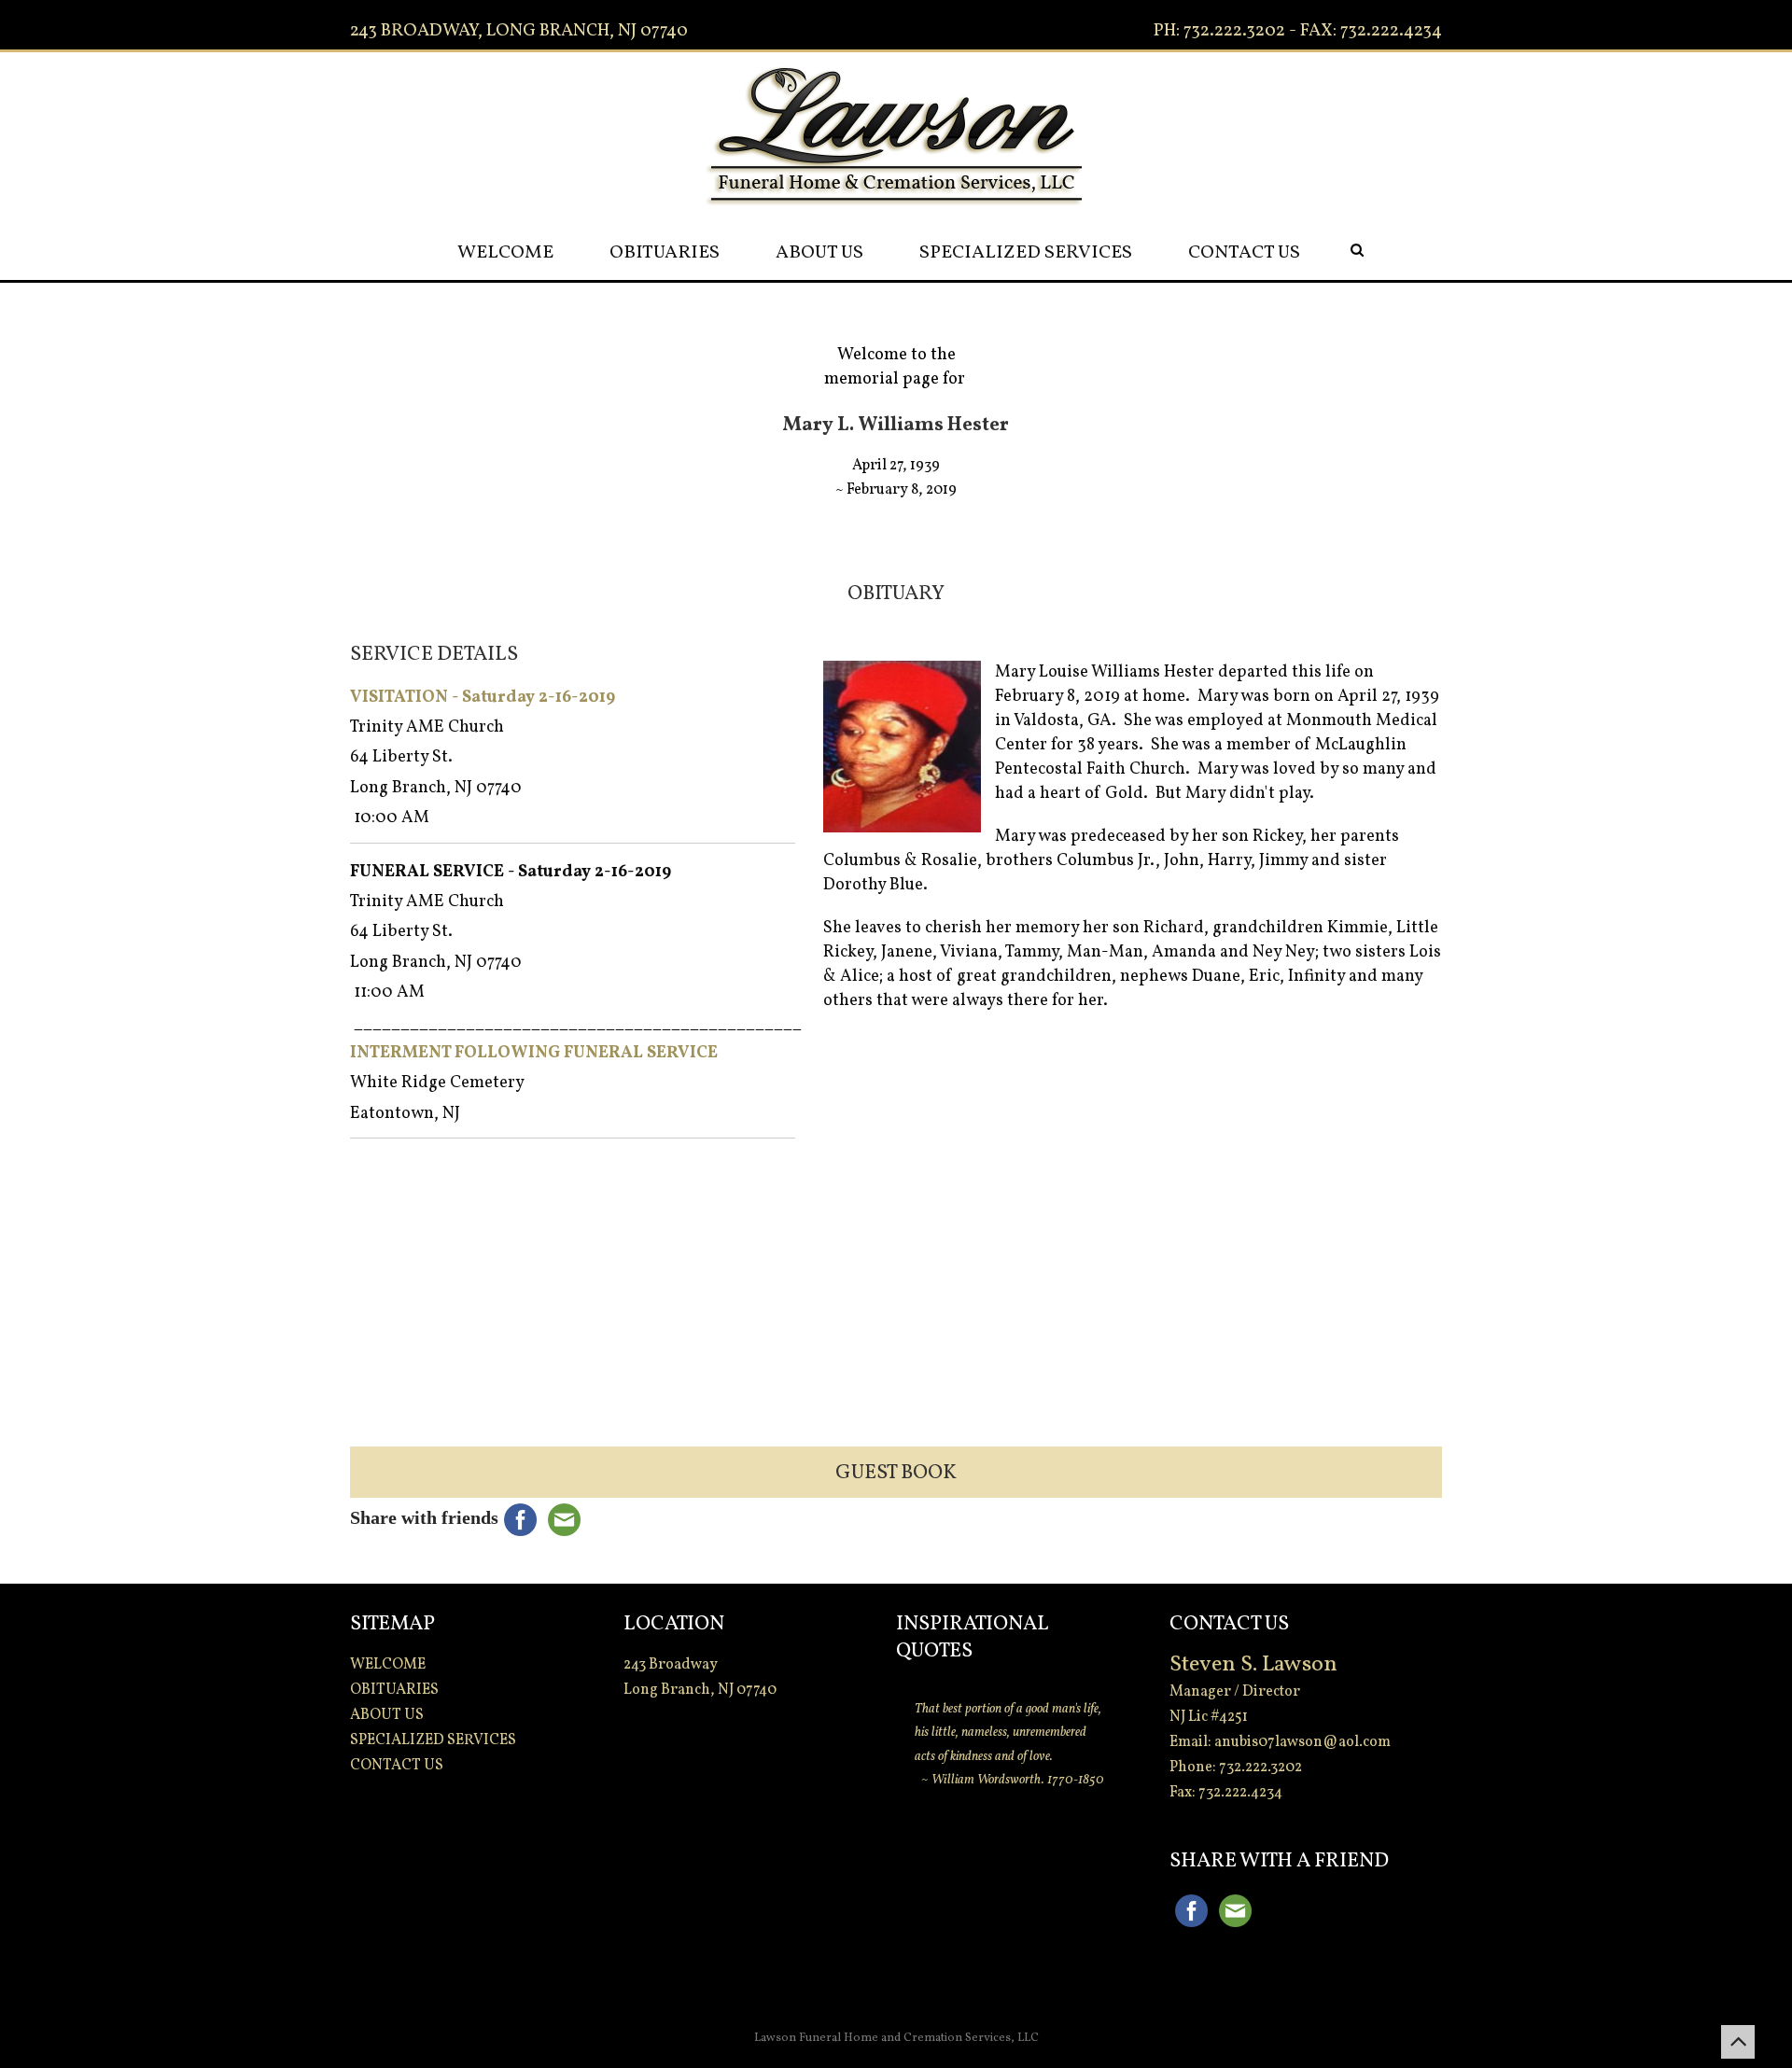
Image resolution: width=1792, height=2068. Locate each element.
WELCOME (505, 253)
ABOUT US (819, 253)
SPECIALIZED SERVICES (1026, 253)
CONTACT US (1244, 253)
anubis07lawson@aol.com (1302, 1742)
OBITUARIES (665, 253)
